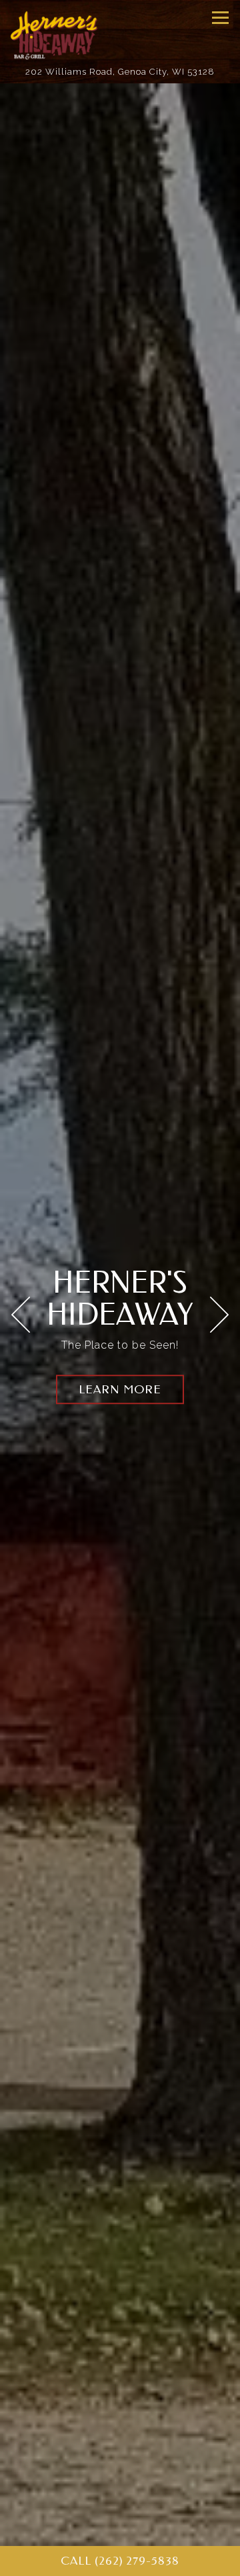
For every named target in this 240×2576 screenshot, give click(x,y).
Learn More (120, 1390)
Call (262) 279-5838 (120, 2561)
